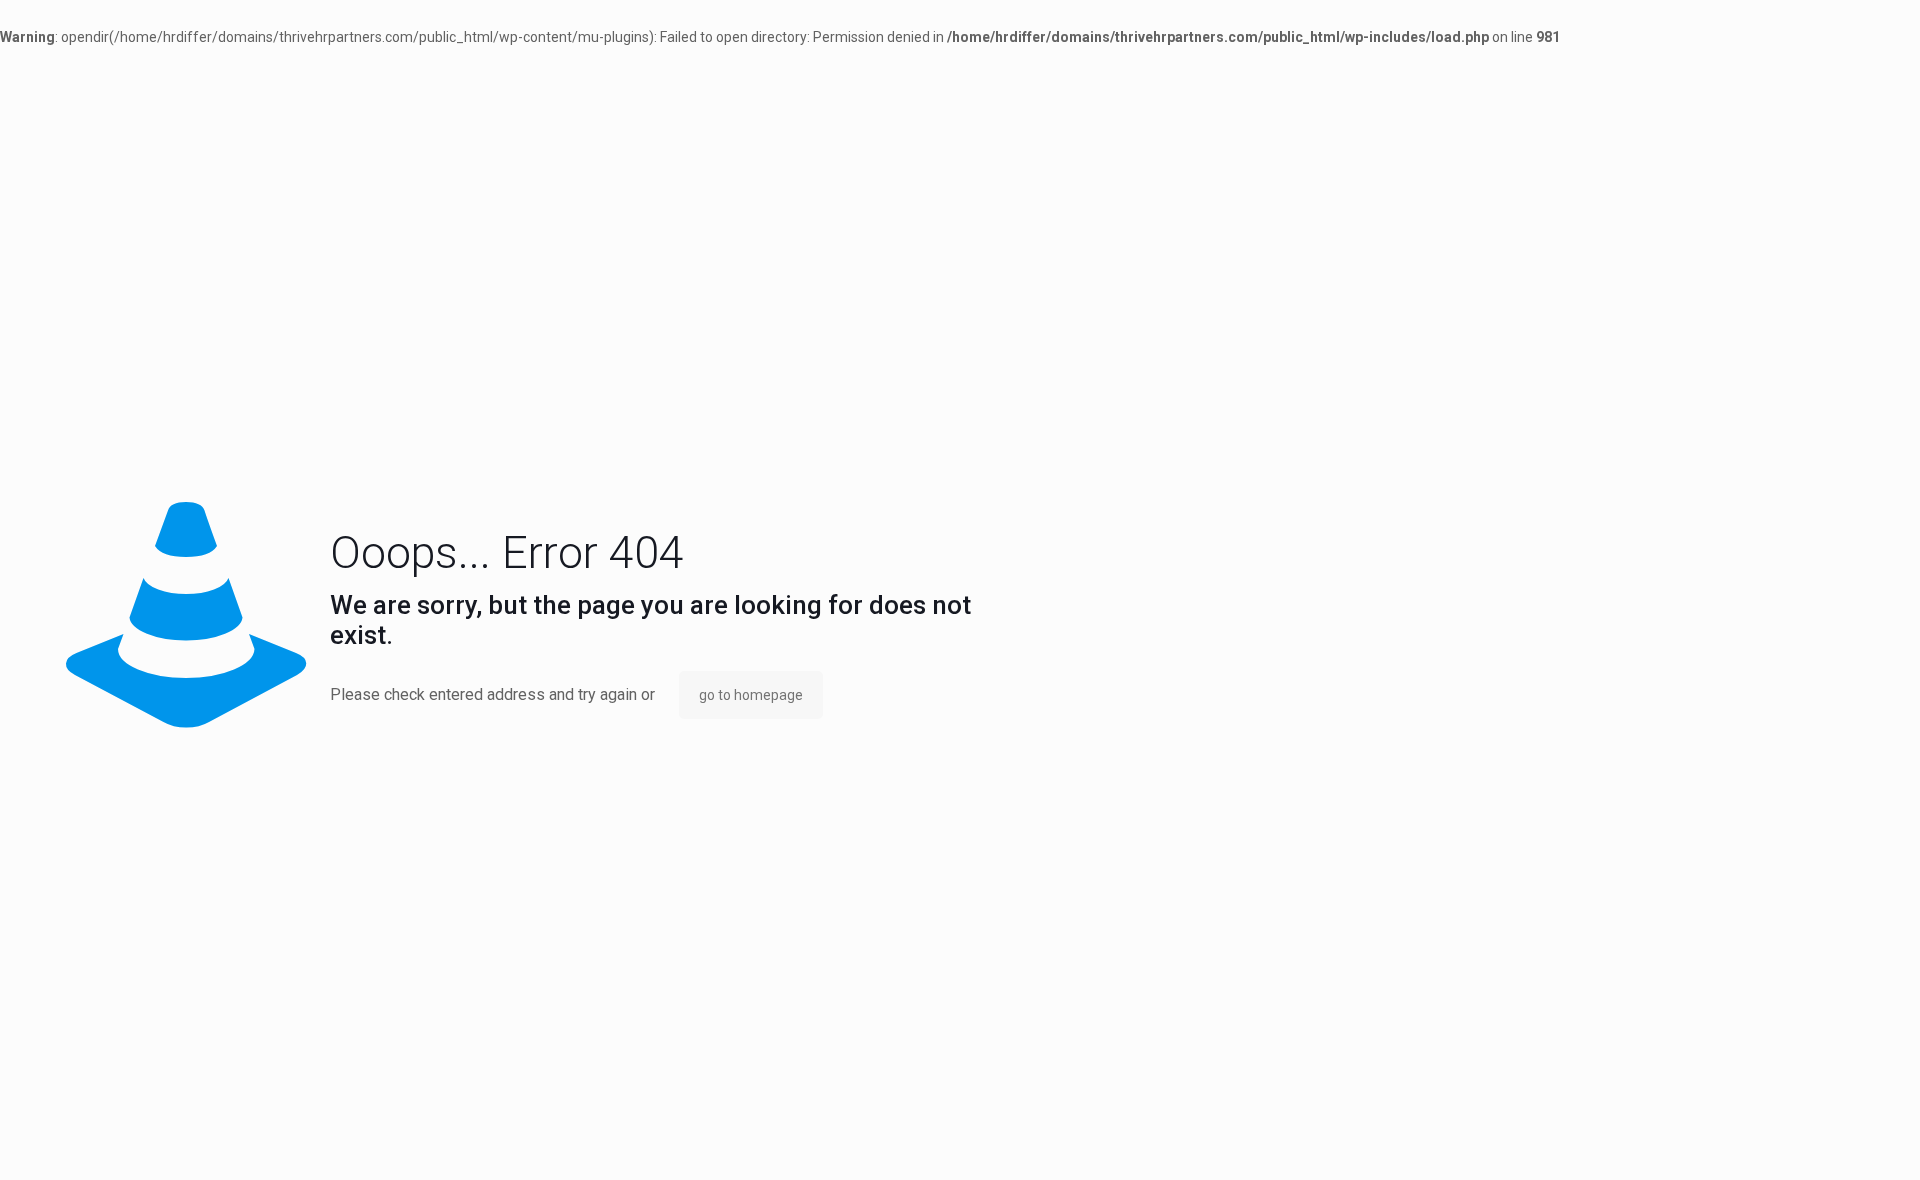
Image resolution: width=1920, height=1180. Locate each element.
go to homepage (751, 695)
